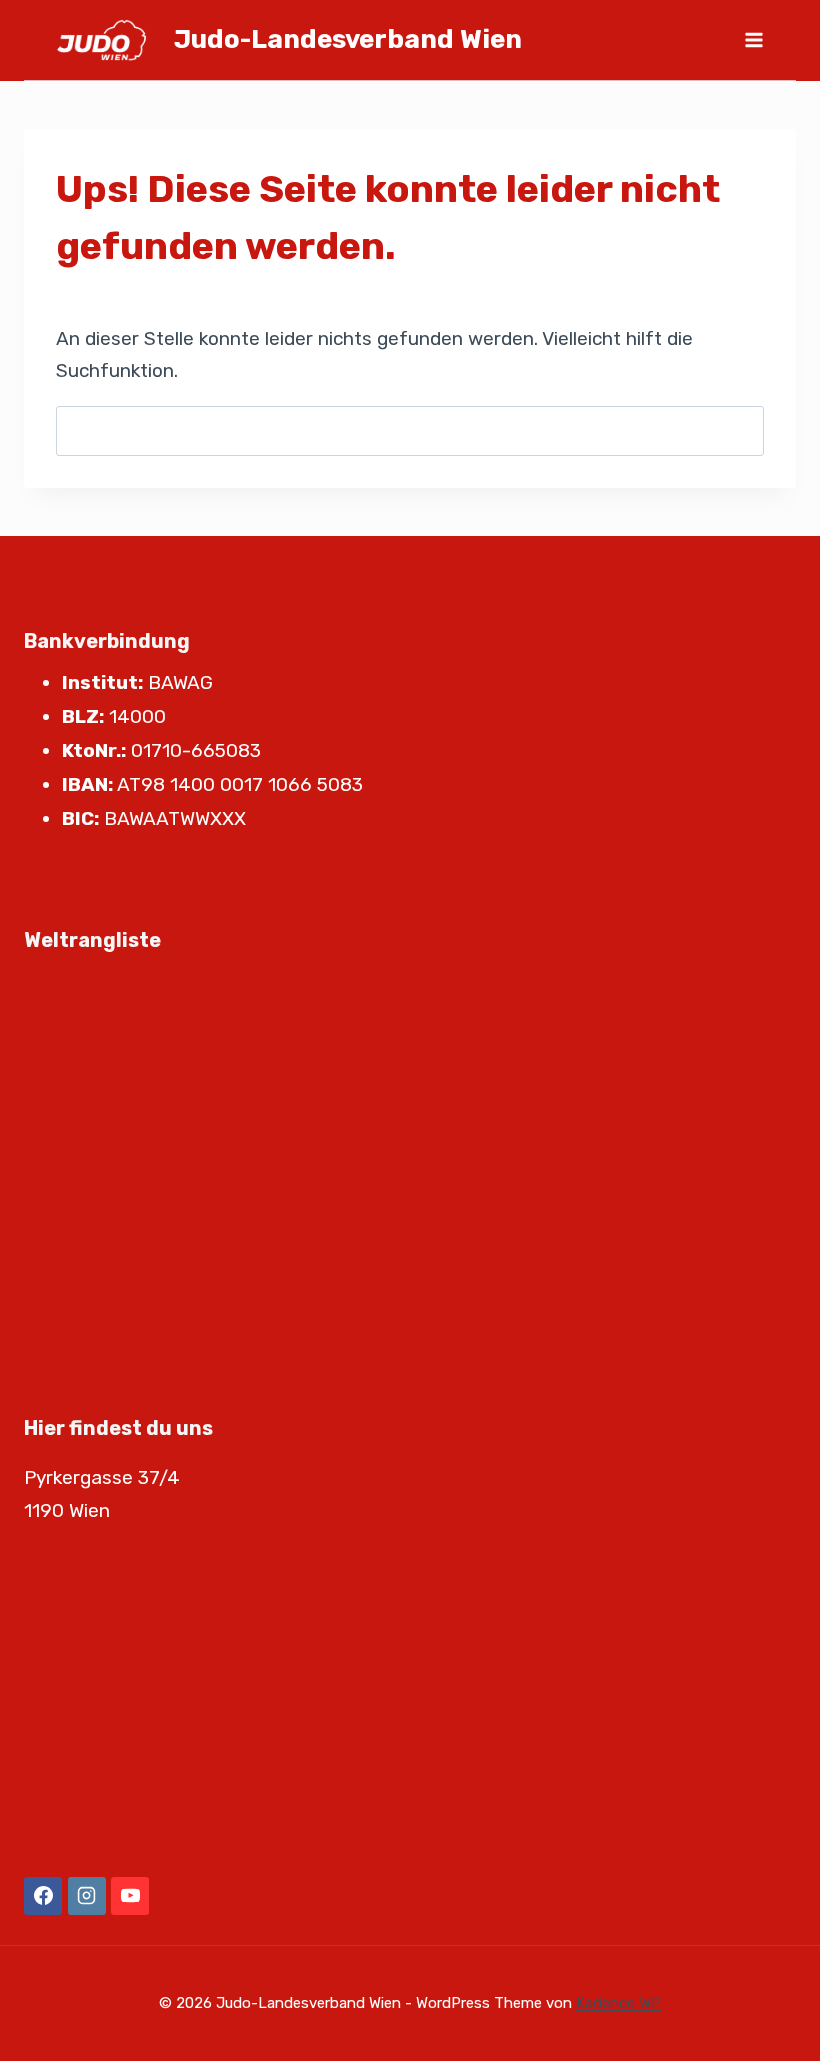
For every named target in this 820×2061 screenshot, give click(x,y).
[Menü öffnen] (753, 39)
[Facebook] (43, 1896)
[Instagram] (87, 1896)
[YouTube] (130, 1896)
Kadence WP (618, 2003)
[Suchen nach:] (410, 430)
